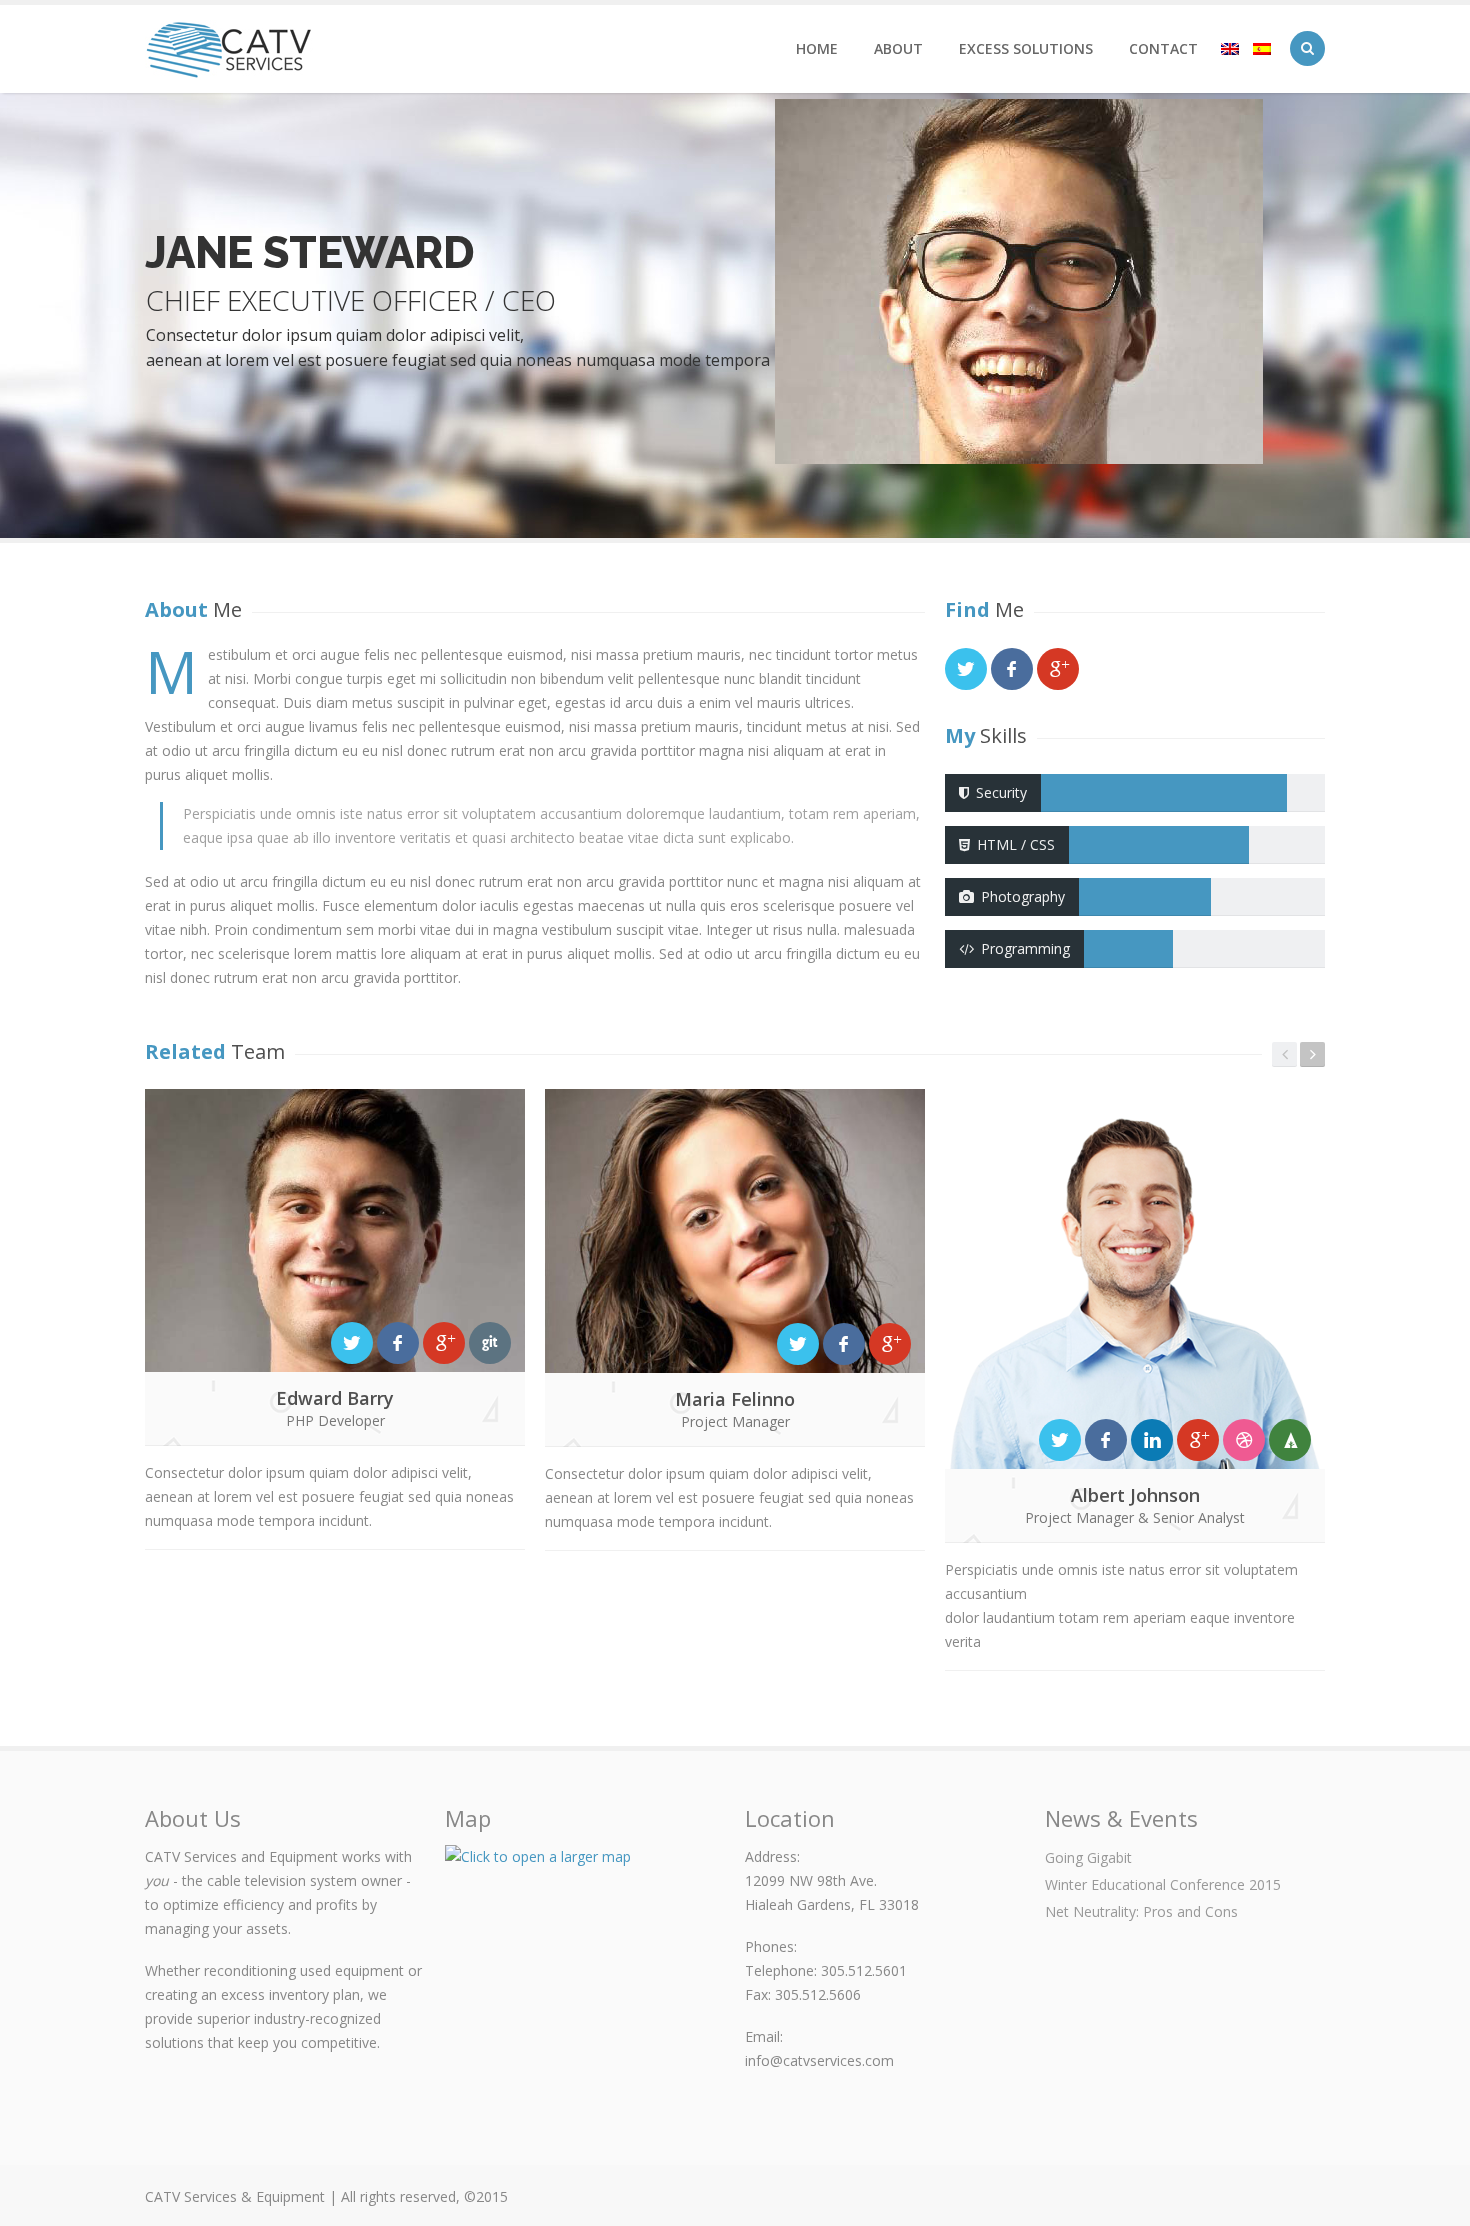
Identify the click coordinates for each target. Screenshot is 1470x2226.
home (817, 48)
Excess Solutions (1026, 48)
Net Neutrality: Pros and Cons (1141, 1911)
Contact (1163, 48)
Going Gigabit (1088, 1857)
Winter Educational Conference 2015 (1163, 1884)
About (898, 48)
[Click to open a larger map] (585, 1985)
